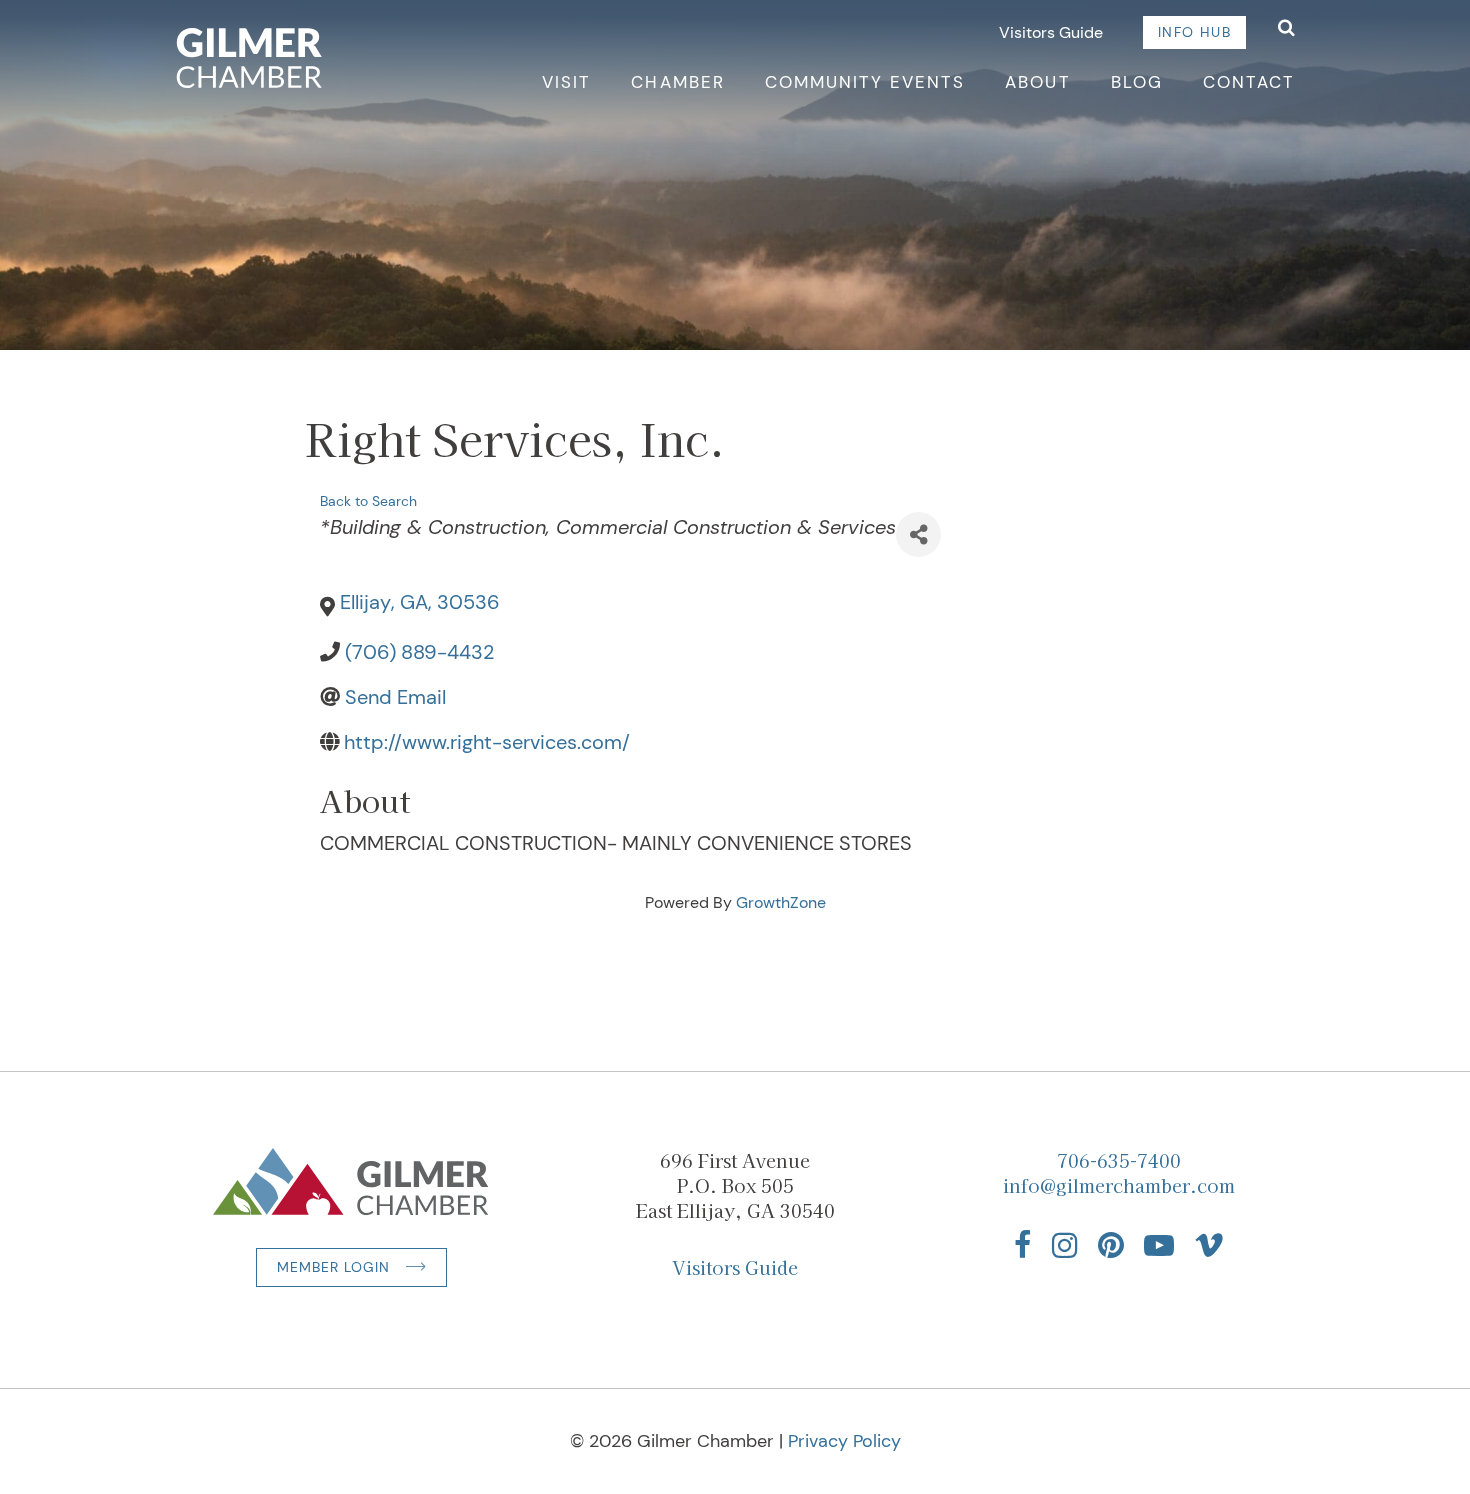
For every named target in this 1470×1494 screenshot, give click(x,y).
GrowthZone (781, 902)
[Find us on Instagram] (1065, 1245)
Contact (1249, 82)
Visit (566, 82)
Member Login (333, 1267)
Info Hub (1194, 32)
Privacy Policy (844, 1441)
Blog (1137, 82)
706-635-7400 (1119, 1160)
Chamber (677, 82)
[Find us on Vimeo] (1209, 1245)
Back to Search (368, 501)
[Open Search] (1286, 29)
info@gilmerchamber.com (1119, 1185)
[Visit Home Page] (249, 58)
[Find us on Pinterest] (1111, 1245)
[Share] (918, 534)
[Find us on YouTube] (1159, 1245)
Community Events (865, 82)
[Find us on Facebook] (1023, 1245)
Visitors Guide (1051, 32)
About (1037, 82)
